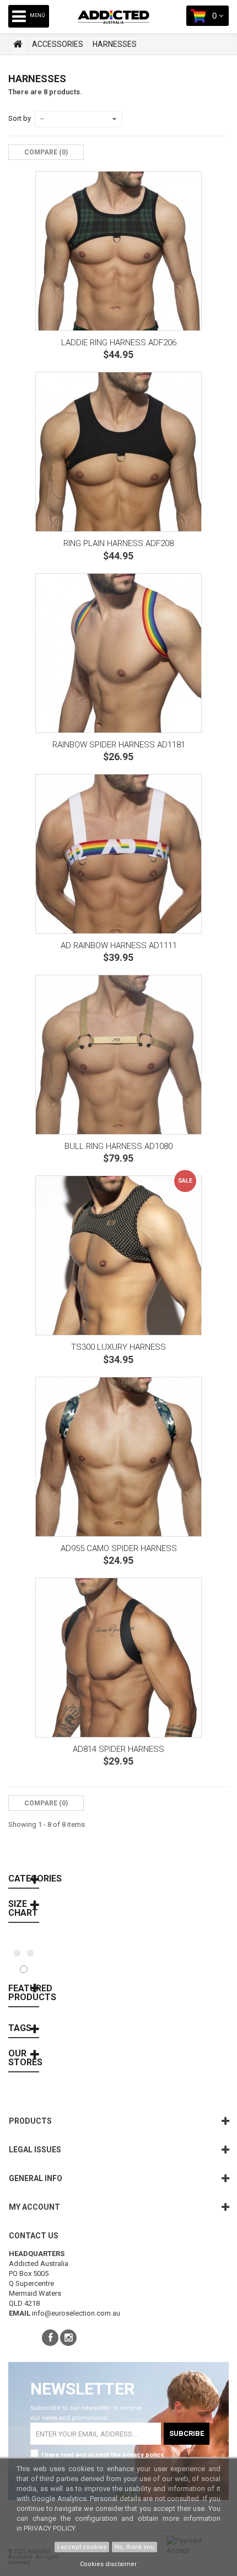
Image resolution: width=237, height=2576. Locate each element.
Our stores (25, 2058)
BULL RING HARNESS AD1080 (118, 1146)
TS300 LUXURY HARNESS (118, 1347)
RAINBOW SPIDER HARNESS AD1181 (119, 745)
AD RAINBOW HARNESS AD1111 (119, 945)
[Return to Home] (18, 44)
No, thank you (134, 2547)
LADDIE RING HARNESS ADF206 (119, 343)
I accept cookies (82, 2547)
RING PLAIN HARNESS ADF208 (118, 543)
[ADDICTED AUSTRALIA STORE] (122, 25)
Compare (64, 1860)
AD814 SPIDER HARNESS (118, 1749)
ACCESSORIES (58, 44)
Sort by (20, 118)
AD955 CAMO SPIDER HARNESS (119, 1548)
